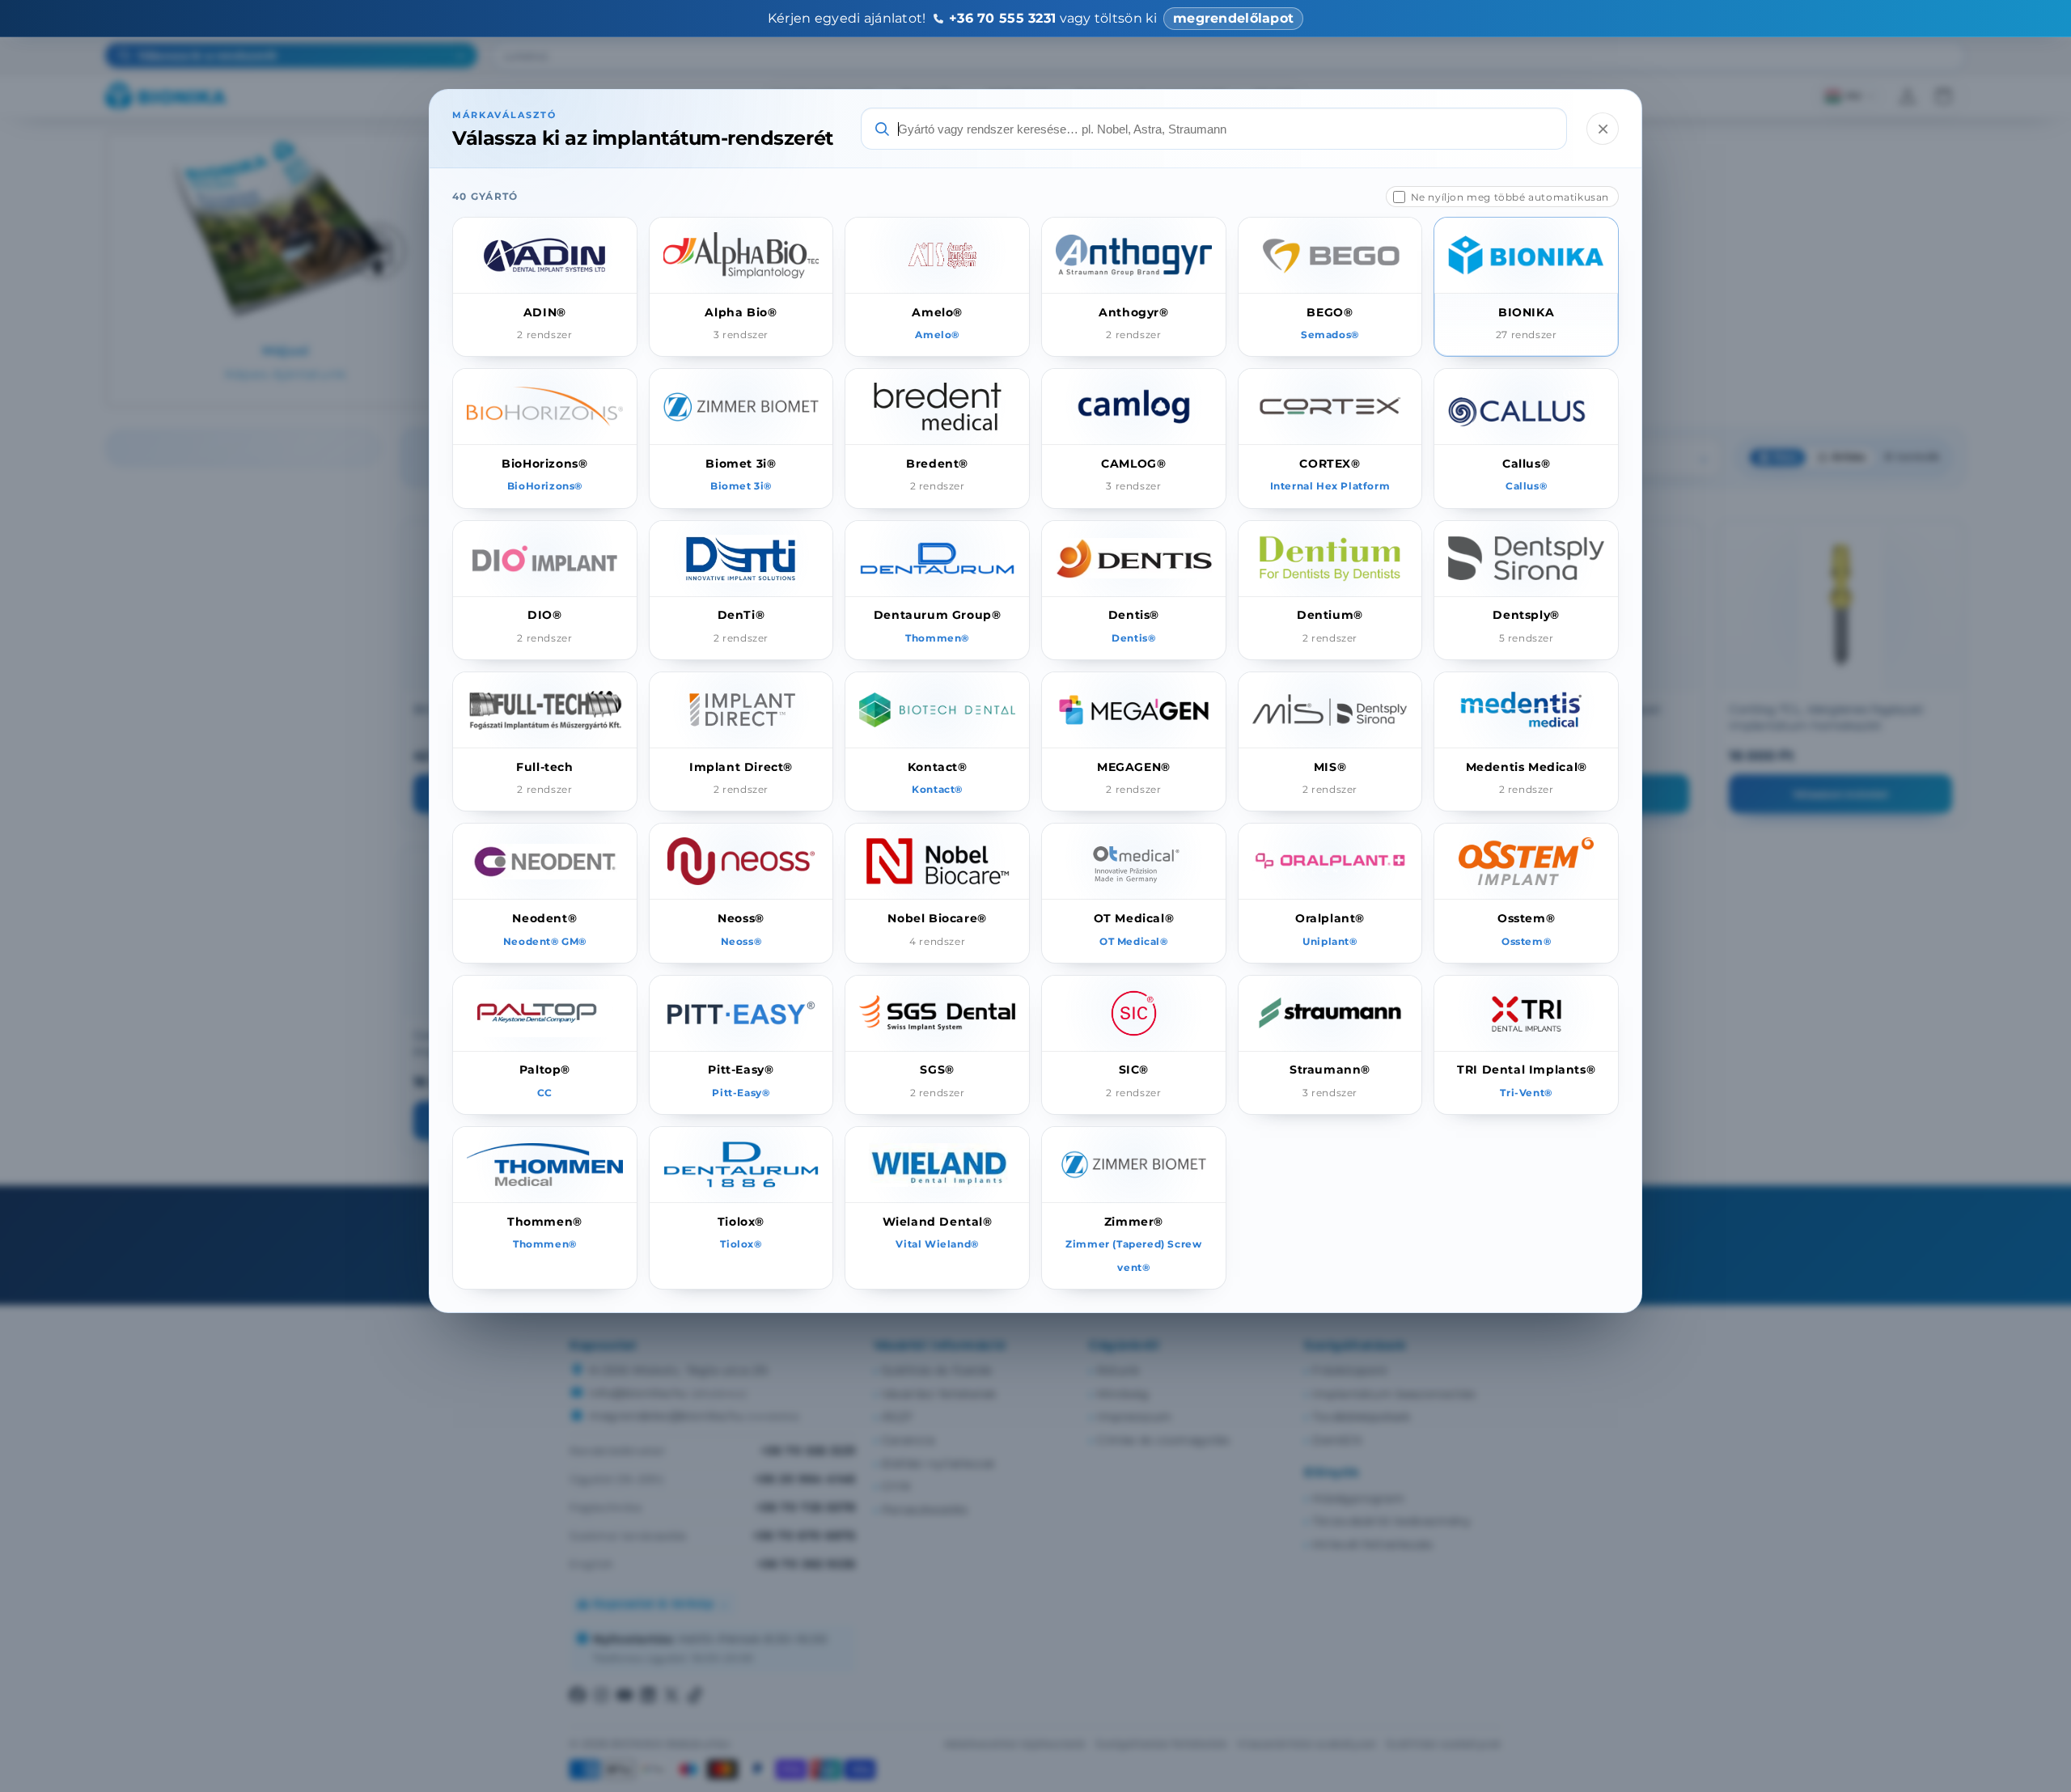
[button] (545, 287)
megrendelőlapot (1233, 18)
